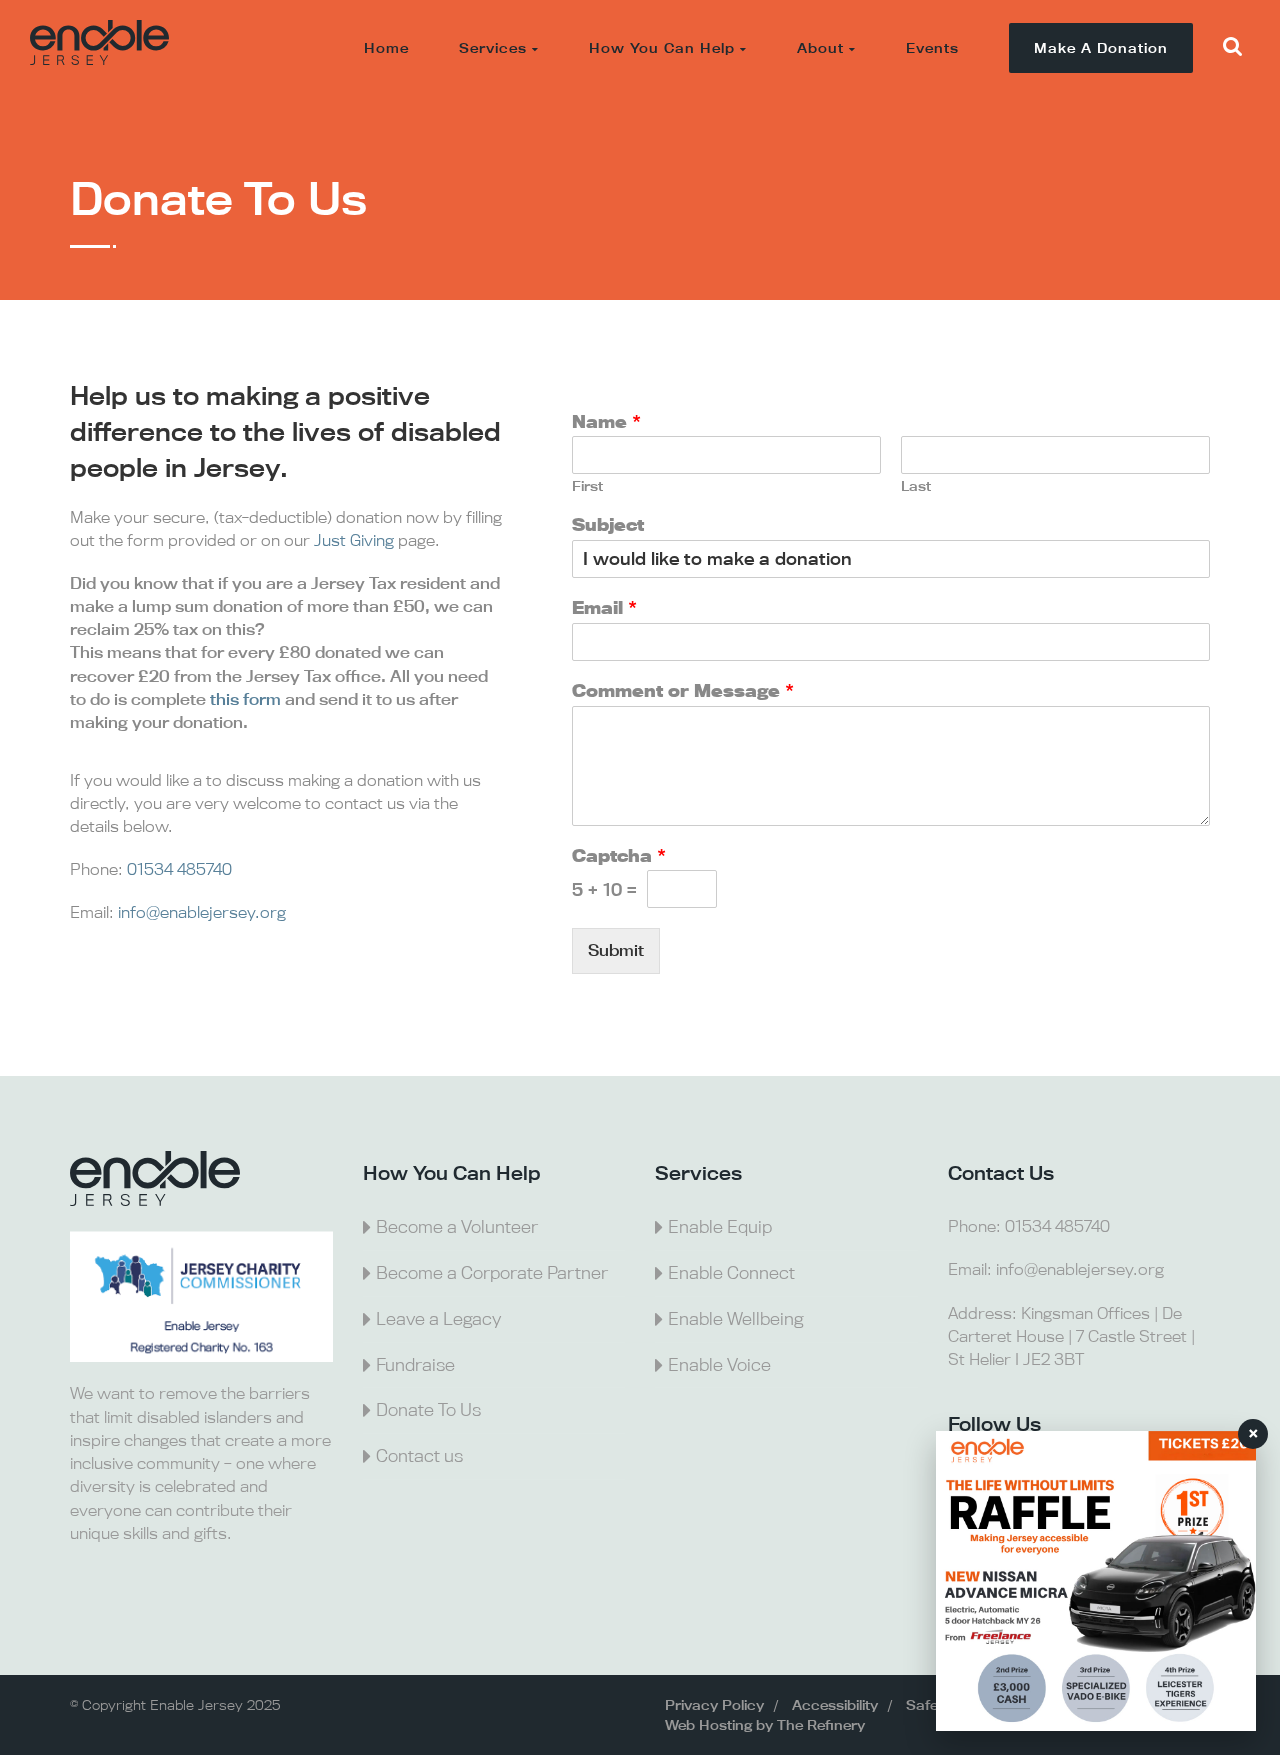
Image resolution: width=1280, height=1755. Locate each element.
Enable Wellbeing (735, 1318)
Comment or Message (683, 691)
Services (493, 48)
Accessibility (835, 1705)
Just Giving (354, 540)
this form (245, 699)
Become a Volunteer (457, 1226)
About (820, 48)
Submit (616, 950)
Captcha (619, 856)
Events (932, 48)
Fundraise (415, 1364)
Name (606, 422)
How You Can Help (662, 48)
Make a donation (1101, 48)
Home (386, 48)
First (587, 486)
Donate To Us (428, 1409)
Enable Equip (720, 1226)
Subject (608, 525)
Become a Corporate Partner (492, 1272)
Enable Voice (719, 1364)
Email (604, 608)
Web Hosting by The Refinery (765, 1725)
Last (916, 486)
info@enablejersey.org (202, 912)
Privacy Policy (714, 1705)
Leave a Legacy (438, 1318)
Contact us (419, 1455)
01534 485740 (179, 869)
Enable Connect (731, 1272)
